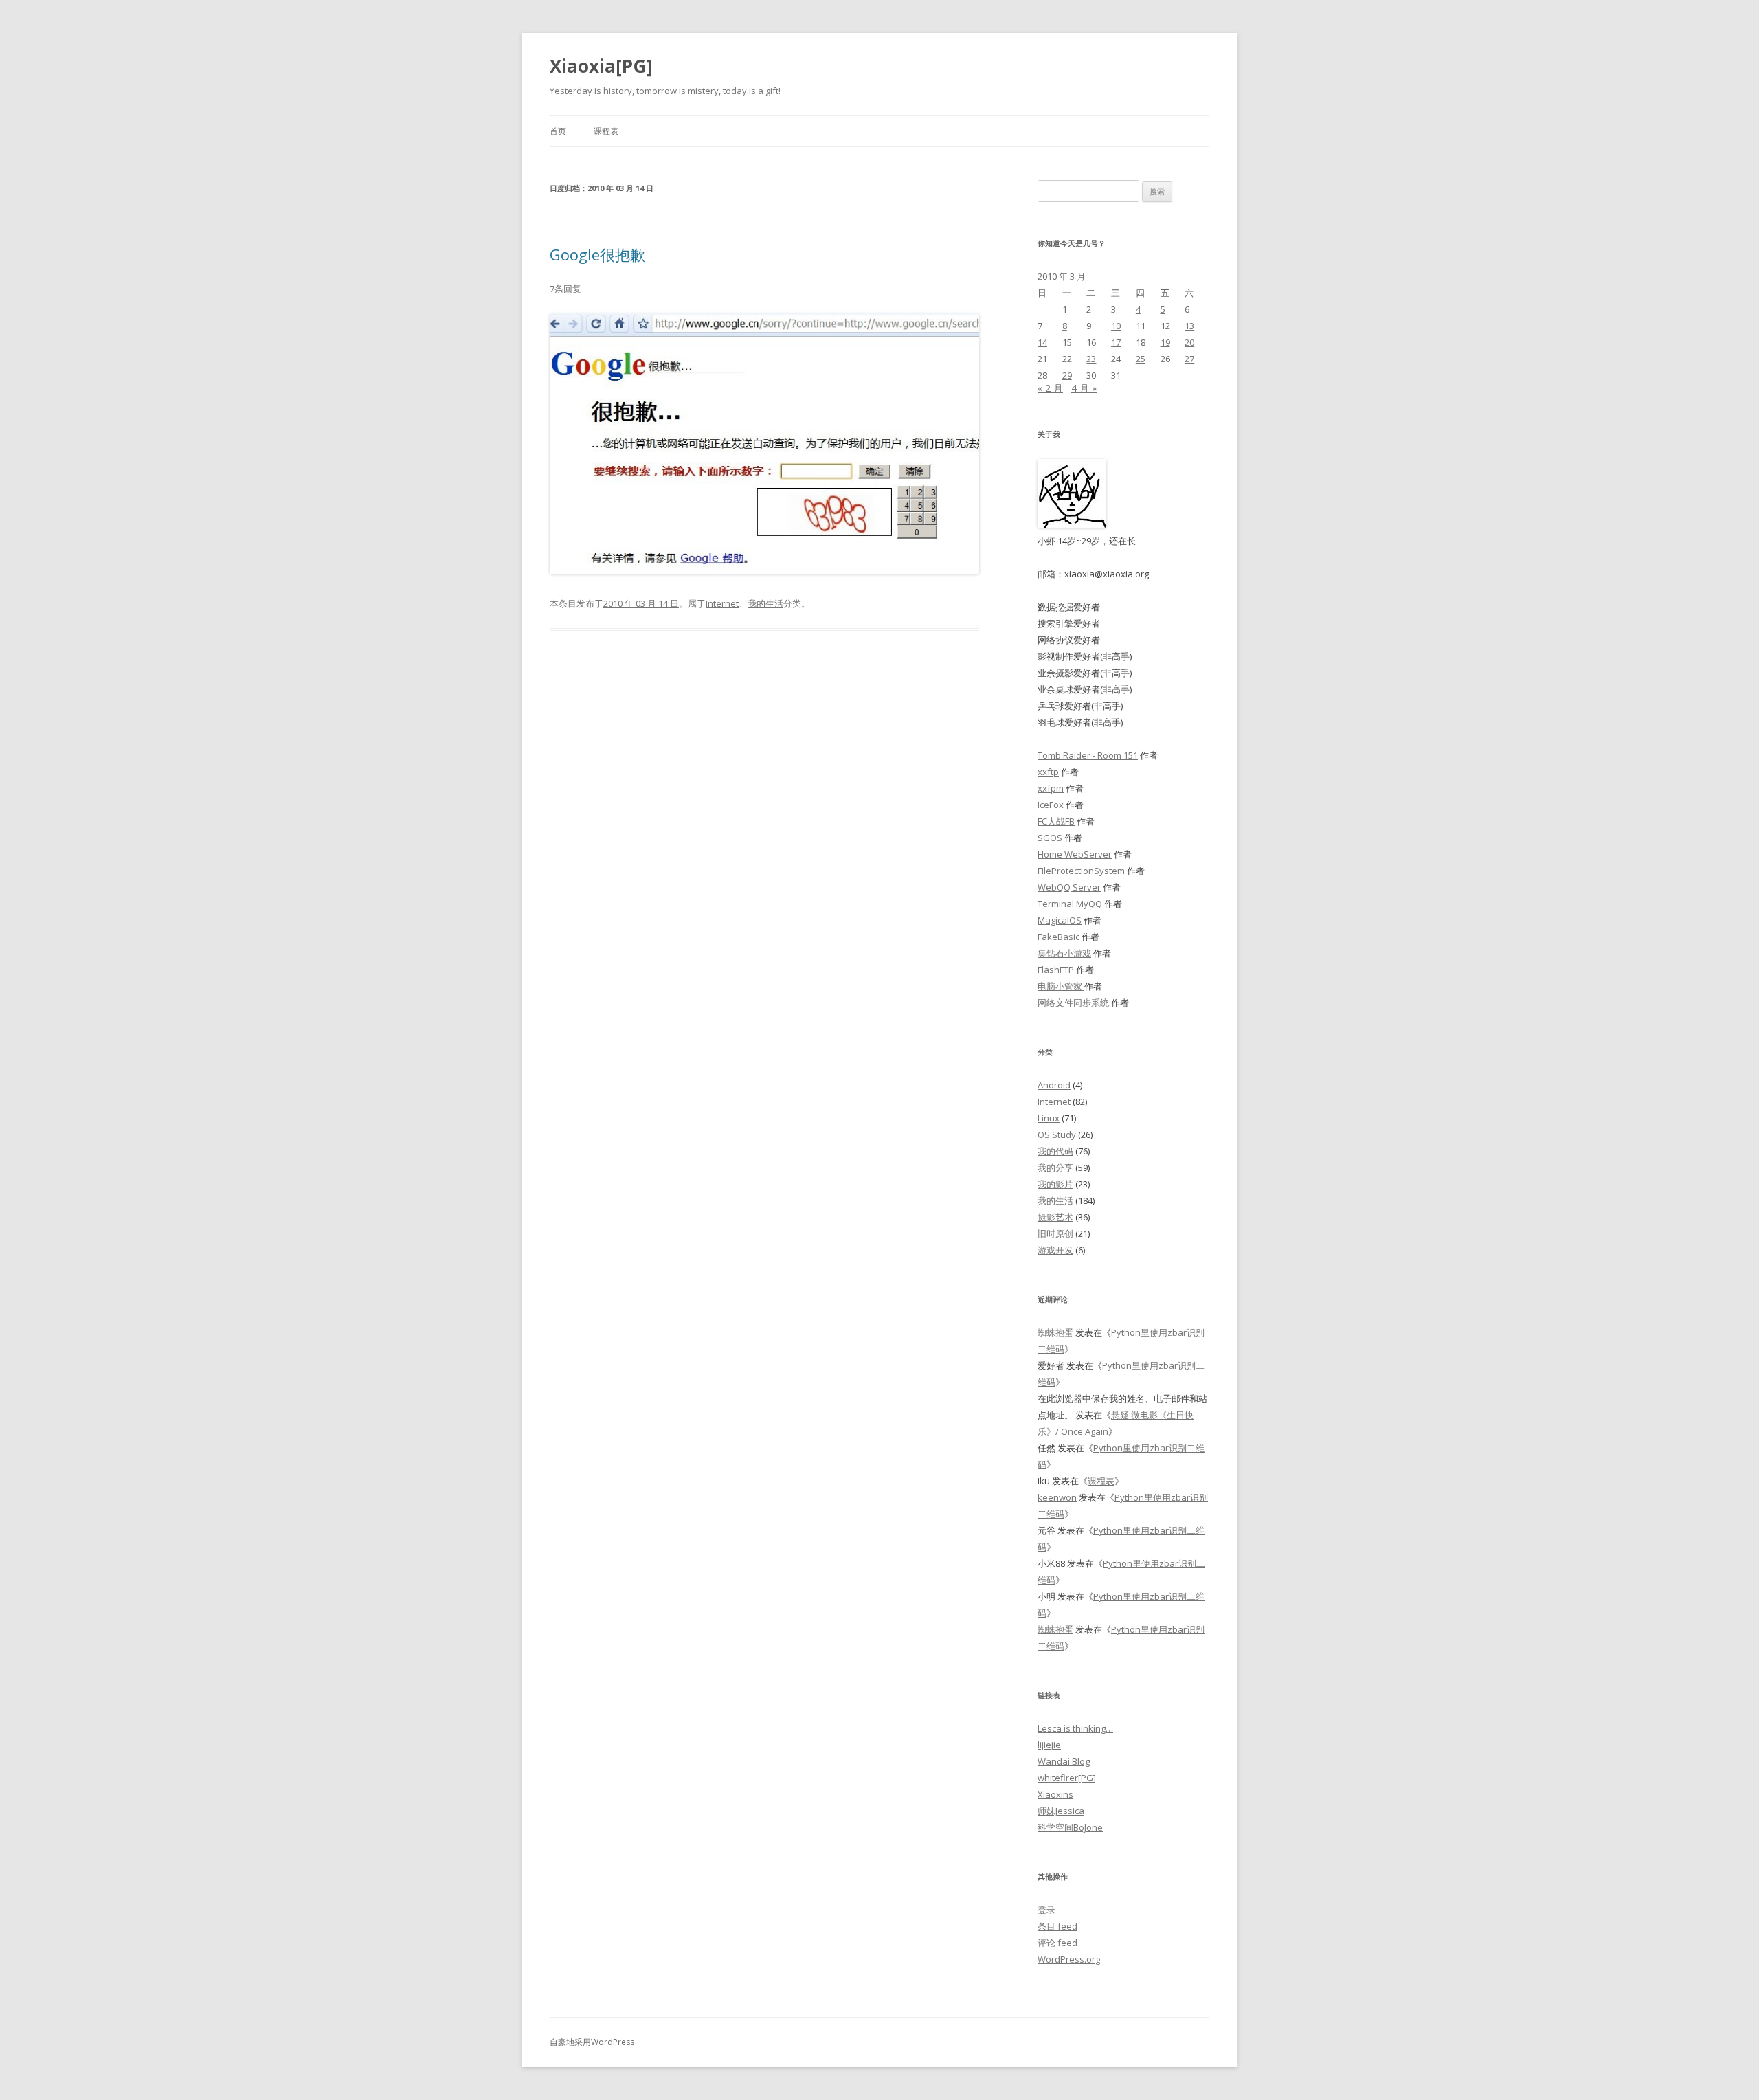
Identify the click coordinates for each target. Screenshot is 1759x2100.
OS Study (1057, 1135)
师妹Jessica (1061, 1811)
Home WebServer (1075, 854)
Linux (1049, 1118)
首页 (558, 131)
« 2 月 (1050, 388)
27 (1189, 359)
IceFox (1051, 805)
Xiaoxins (1055, 1794)
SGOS (1050, 838)
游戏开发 (1055, 1250)
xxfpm (1051, 788)
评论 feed (1057, 1943)
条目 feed (1057, 1926)
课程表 (606, 131)
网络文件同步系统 (1074, 1003)
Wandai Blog (1064, 1761)
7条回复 (565, 289)
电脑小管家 (1061, 986)
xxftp (1048, 772)
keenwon (1057, 1497)
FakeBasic (1058, 937)
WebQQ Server (1069, 887)
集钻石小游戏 (1064, 953)
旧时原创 (1055, 1233)
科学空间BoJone (1070, 1827)
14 (1042, 342)
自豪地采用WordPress (592, 2042)
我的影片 (1055, 1184)
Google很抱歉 (597, 254)
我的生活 (765, 603)
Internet (722, 603)
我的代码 (1055, 1151)
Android (1054, 1085)
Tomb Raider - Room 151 (1088, 755)
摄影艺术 (1055, 1217)
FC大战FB (1056, 821)
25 (1141, 359)
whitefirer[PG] (1067, 1778)
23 (1091, 359)
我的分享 (1055, 1168)
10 (1116, 326)
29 (1067, 375)
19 (1165, 342)
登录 (1046, 1910)
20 (1189, 342)
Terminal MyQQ (1070, 904)
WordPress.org (1069, 1959)
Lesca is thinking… (1075, 1728)
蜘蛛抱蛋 (1055, 1332)
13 (1189, 326)
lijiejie (1049, 1745)
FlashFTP (1057, 970)
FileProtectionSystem (1081, 871)
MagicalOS (1060, 920)
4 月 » (1084, 388)
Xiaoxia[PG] (601, 66)
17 (1116, 342)
